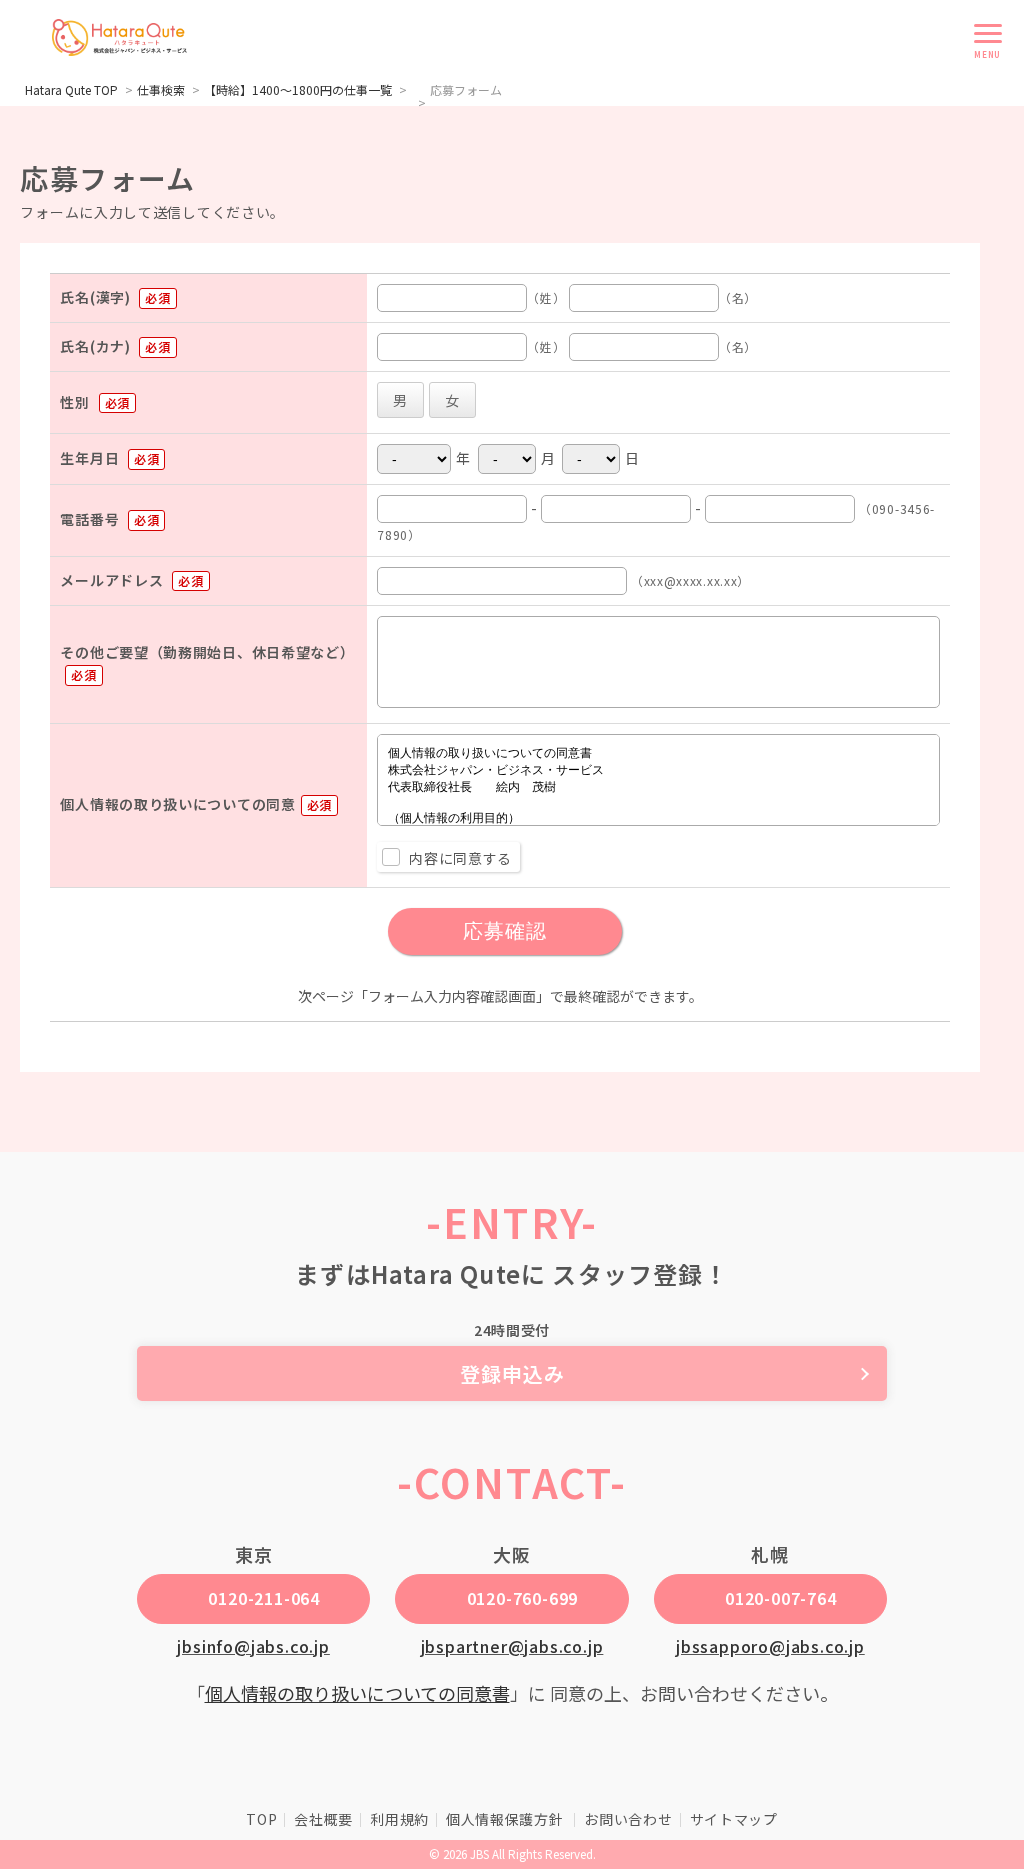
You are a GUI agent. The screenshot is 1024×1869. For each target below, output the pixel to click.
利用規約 (399, 1819)
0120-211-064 (264, 1598)
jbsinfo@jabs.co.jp (253, 1646)
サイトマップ (734, 1819)
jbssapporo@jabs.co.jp (770, 1646)
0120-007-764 (781, 1598)
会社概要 (323, 1819)
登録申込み (512, 1373)
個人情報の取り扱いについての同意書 (357, 1693)
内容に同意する (460, 858)
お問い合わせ (628, 1819)
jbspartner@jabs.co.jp (512, 1646)
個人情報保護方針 (506, 1819)
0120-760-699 (523, 1598)
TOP (261, 1819)
